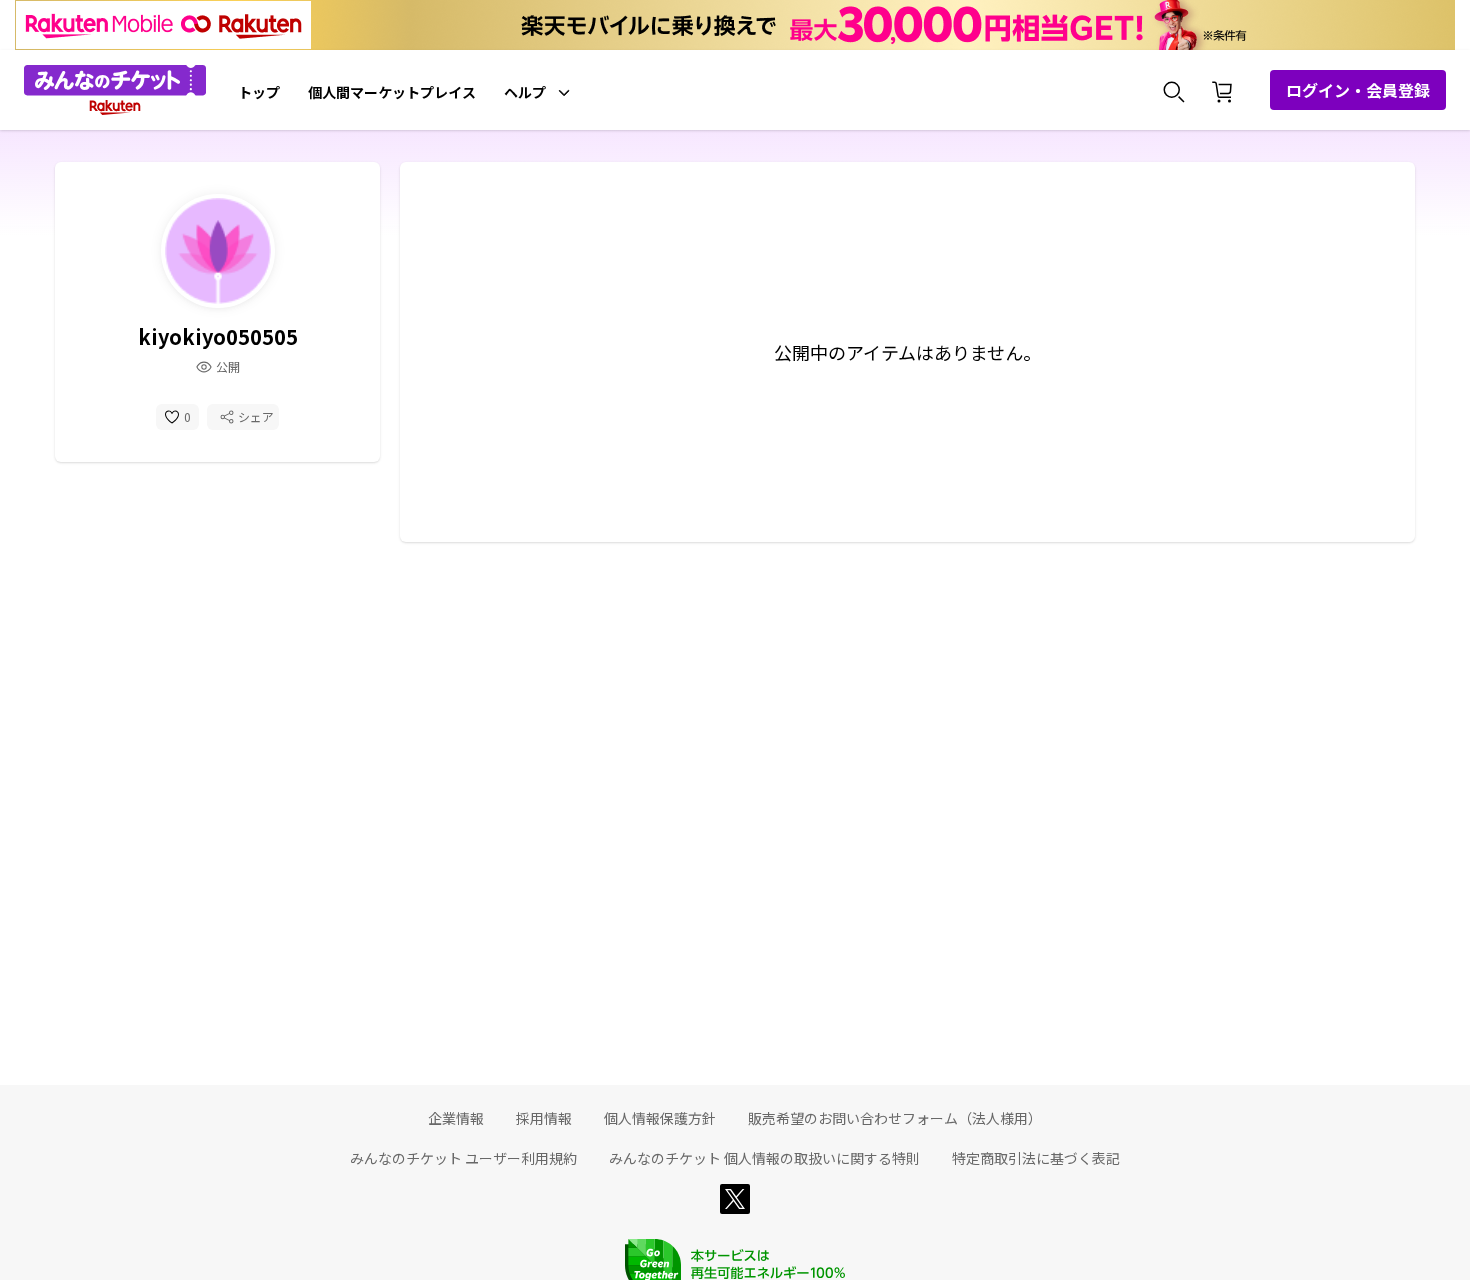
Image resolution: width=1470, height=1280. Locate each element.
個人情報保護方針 (660, 1118)
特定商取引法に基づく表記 (1036, 1158)
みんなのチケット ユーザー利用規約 (463, 1158)
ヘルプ (525, 92)
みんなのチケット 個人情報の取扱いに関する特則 (764, 1158)
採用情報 (544, 1118)
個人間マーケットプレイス (392, 92)
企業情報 (456, 1118)
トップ (259, 92)
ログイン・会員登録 (1358, 90)
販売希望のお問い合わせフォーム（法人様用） (895, 1118)
